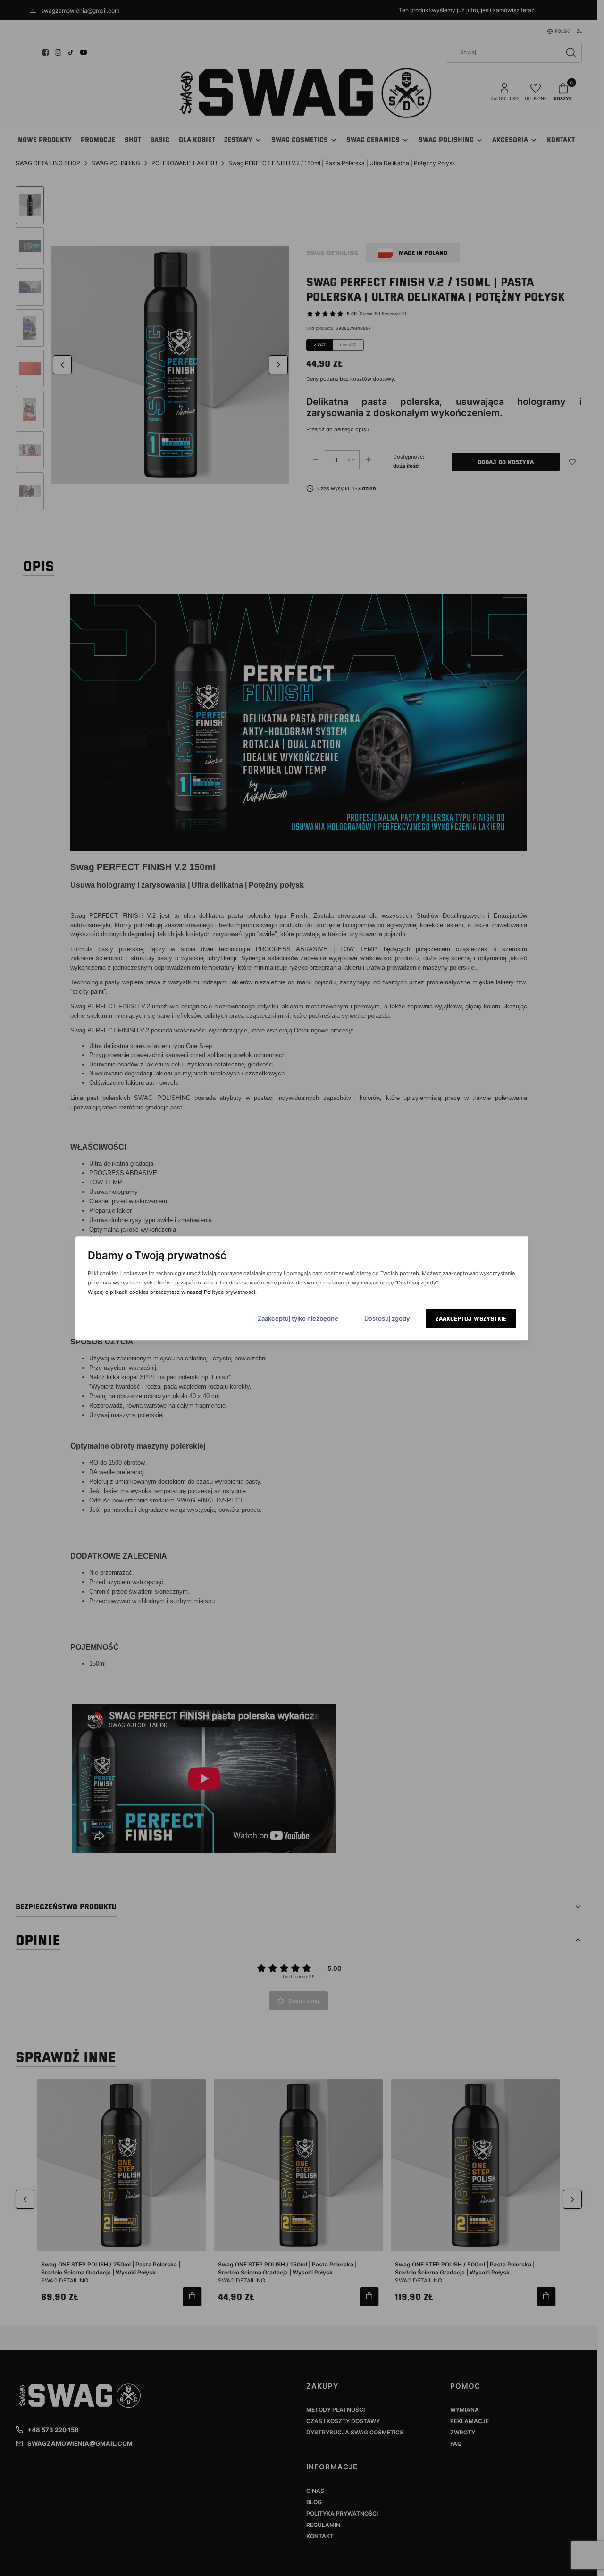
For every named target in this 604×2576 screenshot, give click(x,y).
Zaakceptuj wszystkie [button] (471, 1318)
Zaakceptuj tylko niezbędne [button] (298, 1318)
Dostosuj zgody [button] (387, 1318)
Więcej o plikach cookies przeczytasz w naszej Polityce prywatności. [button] (172, 1292)
